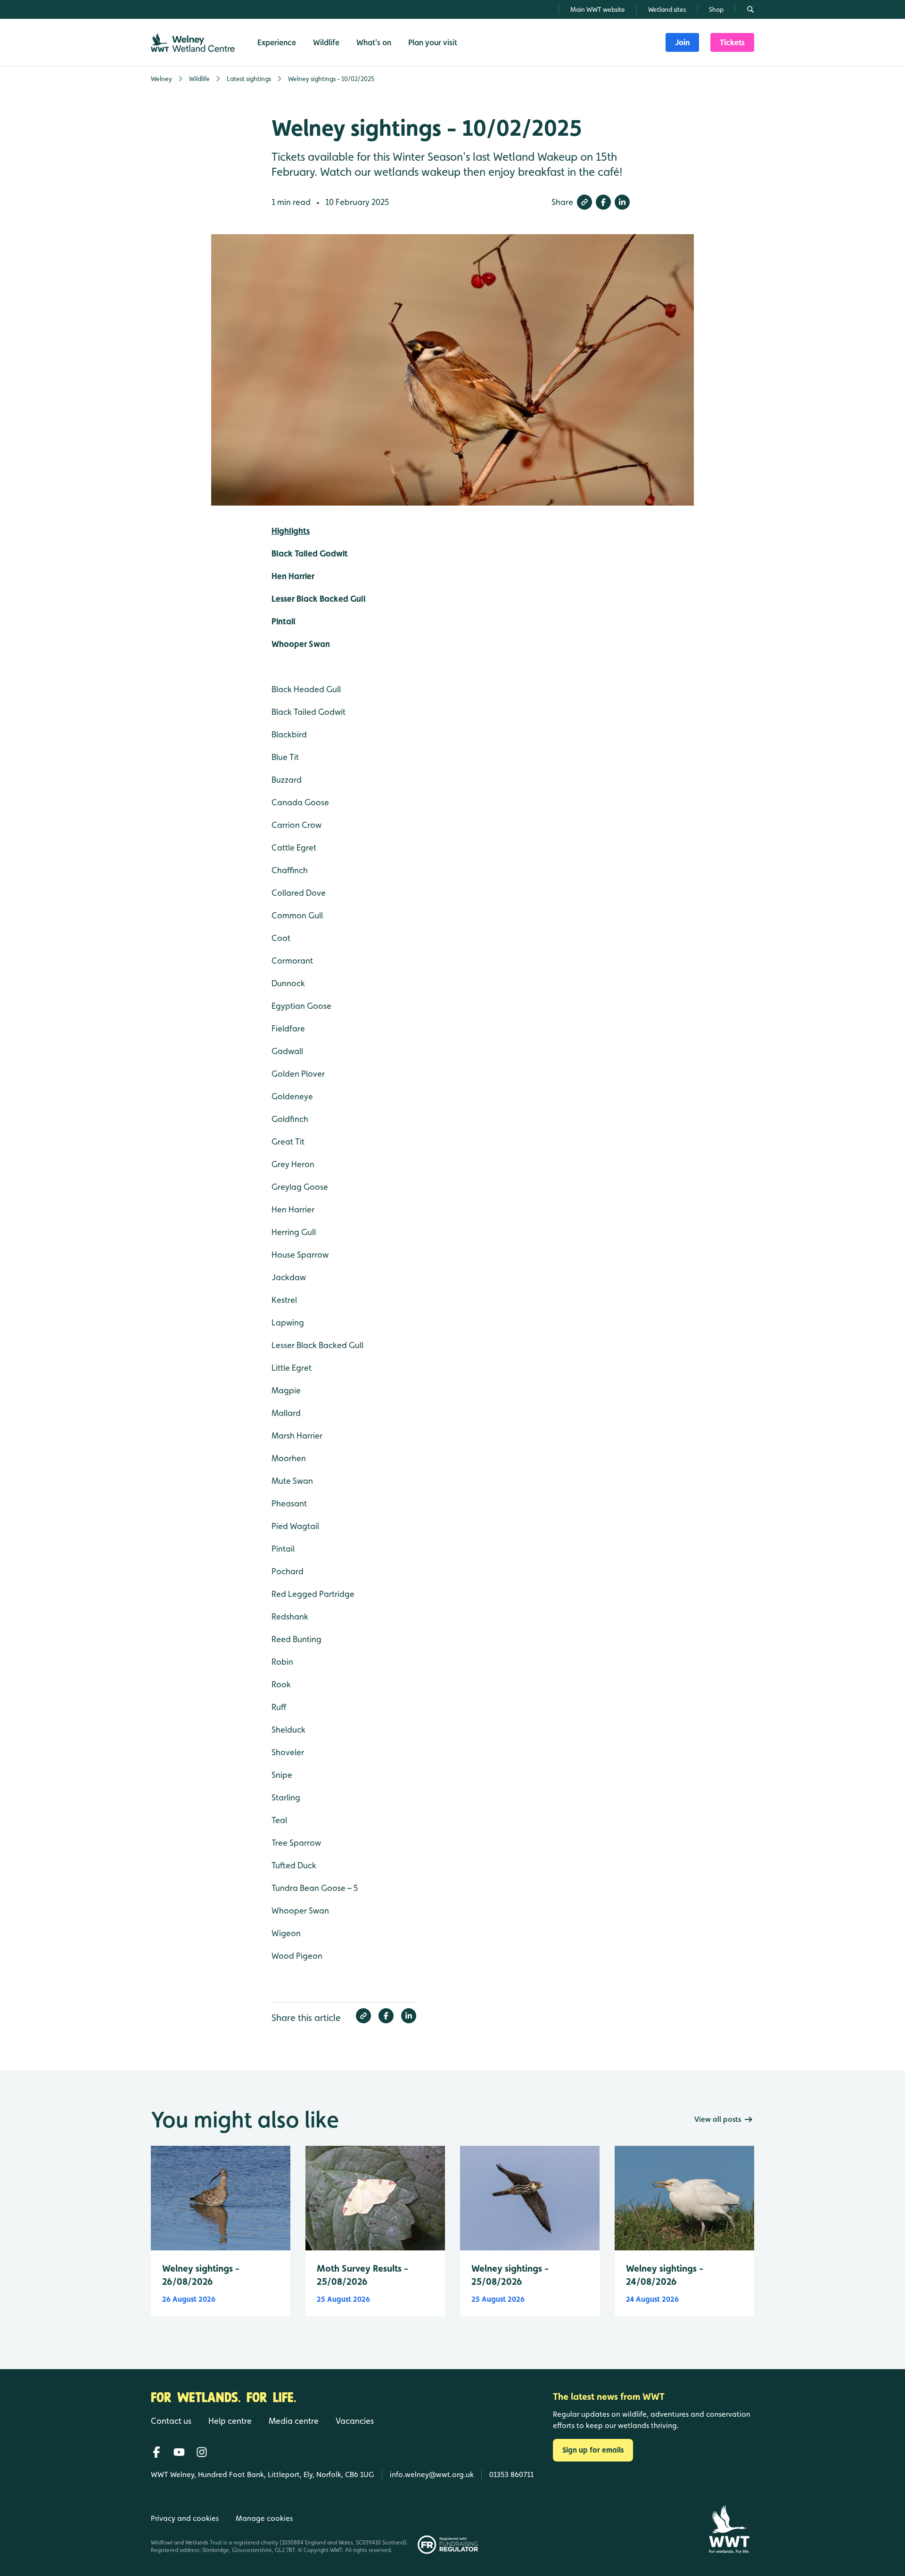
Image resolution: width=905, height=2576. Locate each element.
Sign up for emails (593, 2450)
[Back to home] (729, 2529)
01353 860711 (511, 2474)
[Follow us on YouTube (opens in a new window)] (179, 2452)
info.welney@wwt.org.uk (432, 2474)
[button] (584, 202)
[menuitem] (682, 42)
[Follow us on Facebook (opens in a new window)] (156, 2452)
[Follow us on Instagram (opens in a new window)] (202, 2452)
